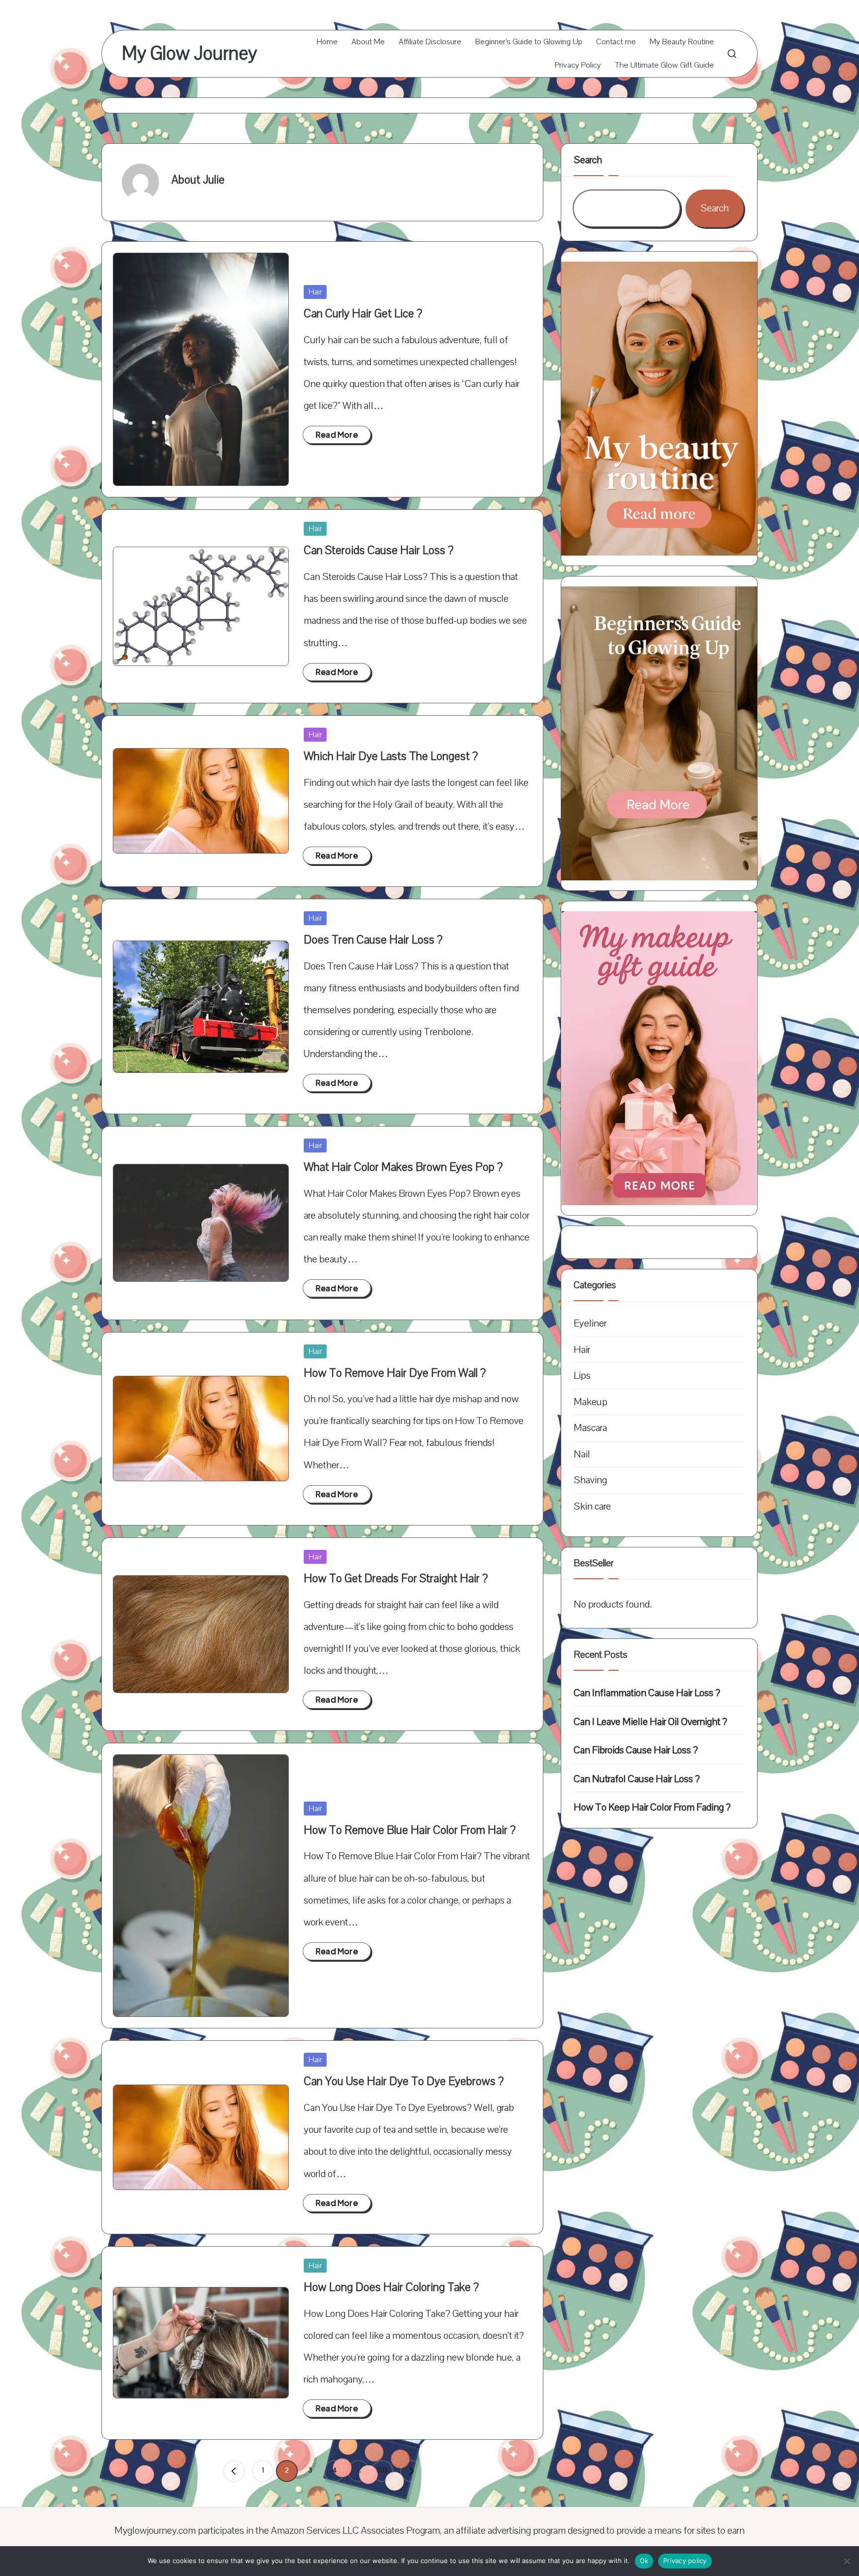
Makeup (591, 1402)
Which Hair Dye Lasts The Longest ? (391, 756)
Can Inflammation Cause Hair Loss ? (647, 1693)
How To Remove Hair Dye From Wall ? (395, 1373)
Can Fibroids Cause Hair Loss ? (636, 1750)
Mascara (590, 1428)
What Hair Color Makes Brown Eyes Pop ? (403, 1167)
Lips (582, 1376)
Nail (582, 1454)
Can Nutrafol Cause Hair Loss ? (637, 1779)
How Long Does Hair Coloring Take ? (391, 2287)
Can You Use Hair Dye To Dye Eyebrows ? (404, 2081)
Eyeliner (590, 1323)
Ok (644, 2561)
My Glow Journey (189, 54)
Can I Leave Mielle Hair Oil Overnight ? (650, 1722)
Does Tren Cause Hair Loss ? (373, 940)
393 (382, 2471)
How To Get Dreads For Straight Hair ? (396, 1578)
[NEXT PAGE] (411, 2471)
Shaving (590, 1480)
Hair (315, 292)
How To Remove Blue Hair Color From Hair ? (410, 1830)
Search (588, 160)
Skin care (592, 1506)
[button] (234, 2471)
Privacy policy (685, 2561)
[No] (847, 2561)
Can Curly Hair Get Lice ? (363, 314)
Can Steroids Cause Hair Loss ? (379, 550)
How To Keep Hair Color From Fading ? (652, 1807)
